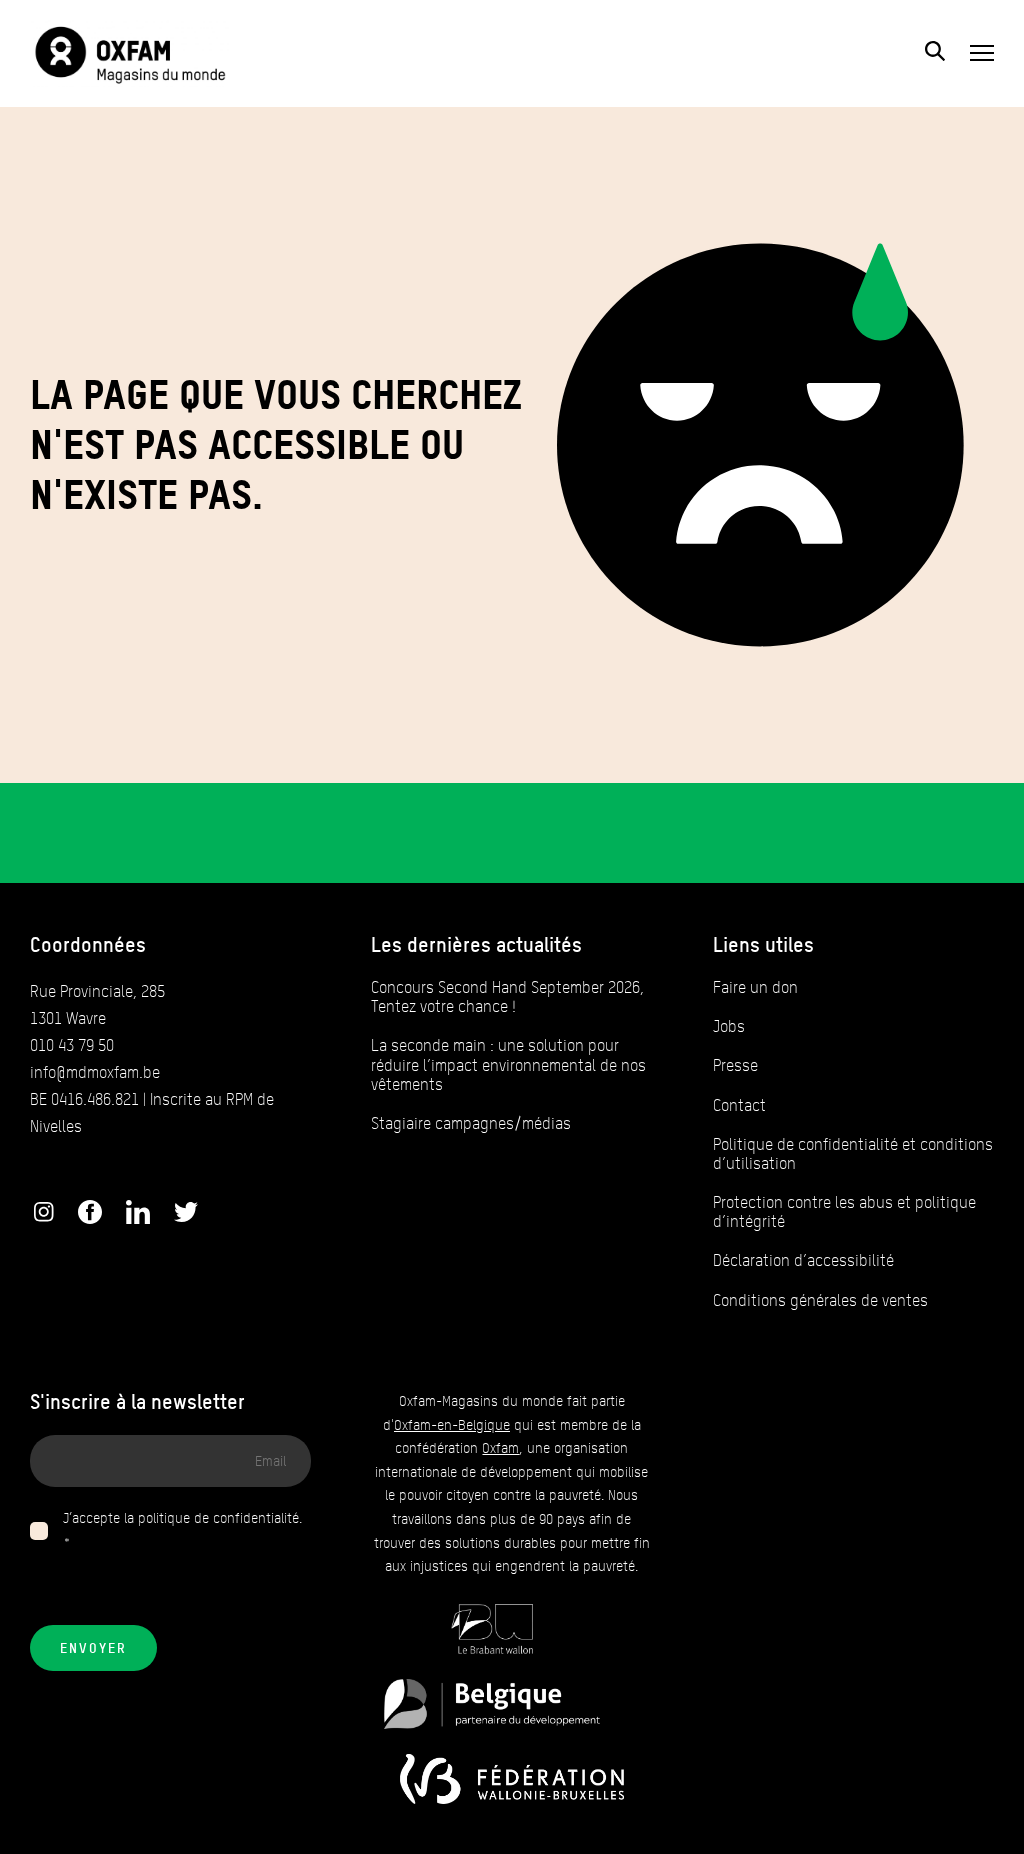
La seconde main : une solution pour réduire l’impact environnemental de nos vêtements (508, 1064)
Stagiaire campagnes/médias (471, 1123)
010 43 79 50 (72, 1045)
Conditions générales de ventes (820, 1300)
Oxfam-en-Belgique (452, 1425)
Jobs (729, 1026)
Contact (739, 1105)
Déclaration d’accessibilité (803, 1260)
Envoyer (93, 1648)
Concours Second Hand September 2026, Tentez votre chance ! (507, 997)
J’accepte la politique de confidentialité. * (182, 1530)
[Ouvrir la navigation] (982, 53)
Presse (735, 1065)
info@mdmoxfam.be (95, 1072)
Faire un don (755, 987)
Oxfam (500, 1448)
